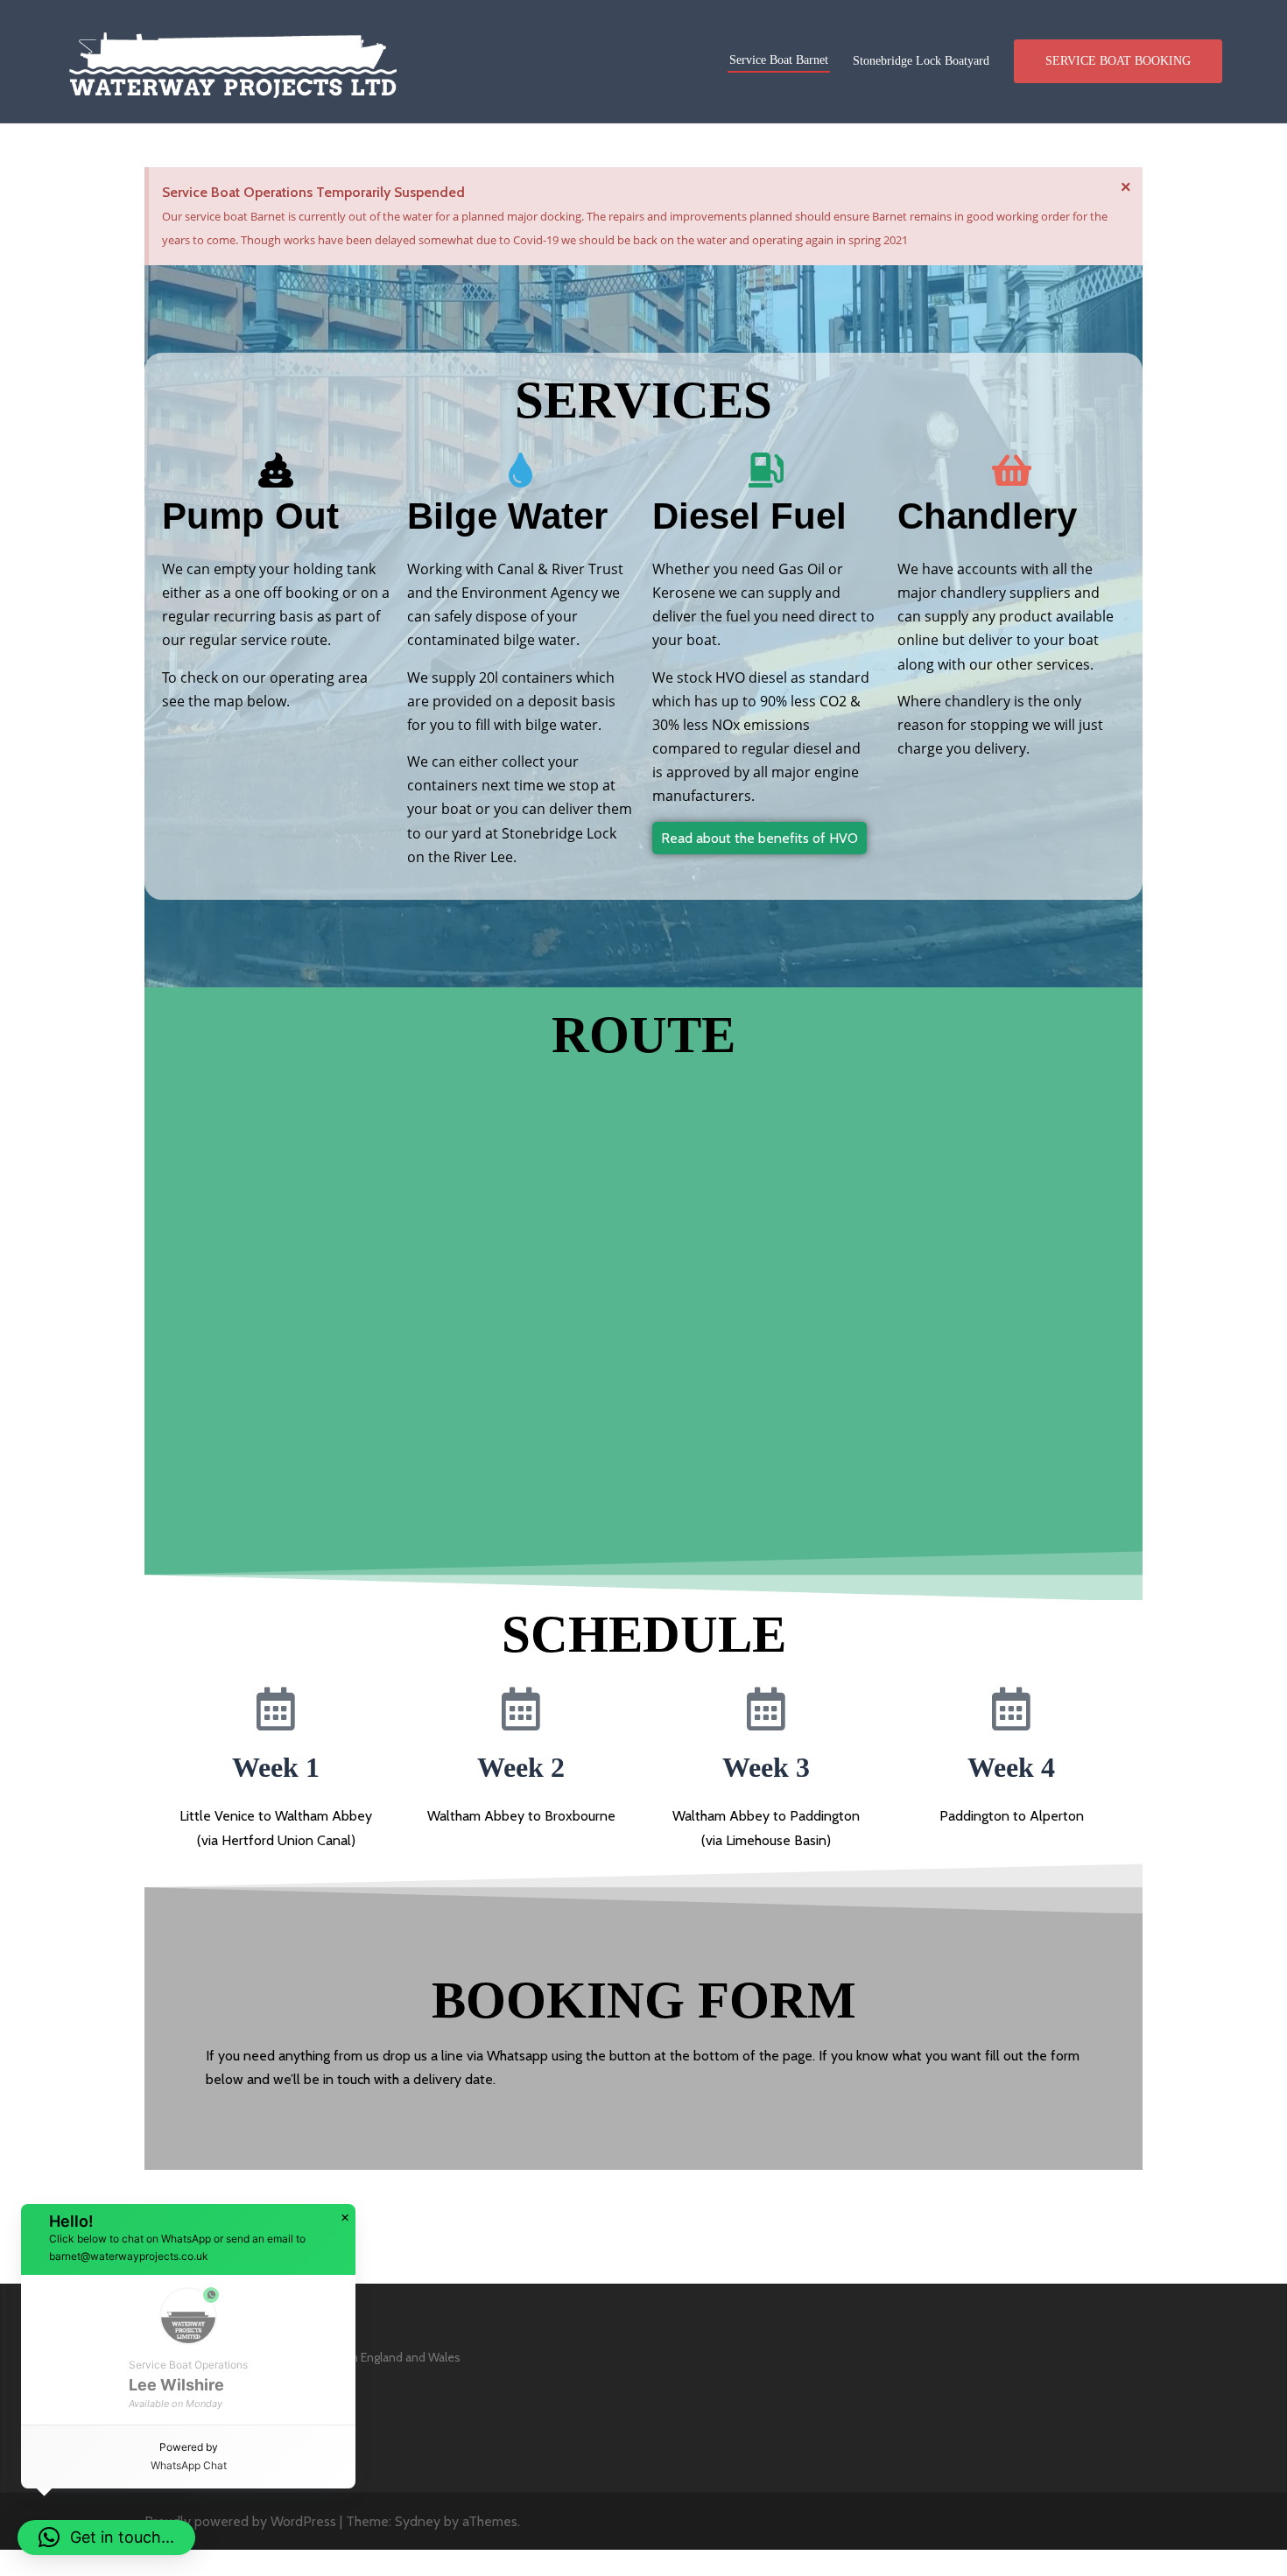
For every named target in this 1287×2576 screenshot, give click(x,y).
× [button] (345, 2218)
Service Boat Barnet (779, 60)
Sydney (418, 2521)
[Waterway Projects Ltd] (232, 60)
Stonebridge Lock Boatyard (921, 61)
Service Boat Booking (1118, 61)
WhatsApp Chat (189, 2465)
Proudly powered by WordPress (240, 2521)
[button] (106, 2537)
